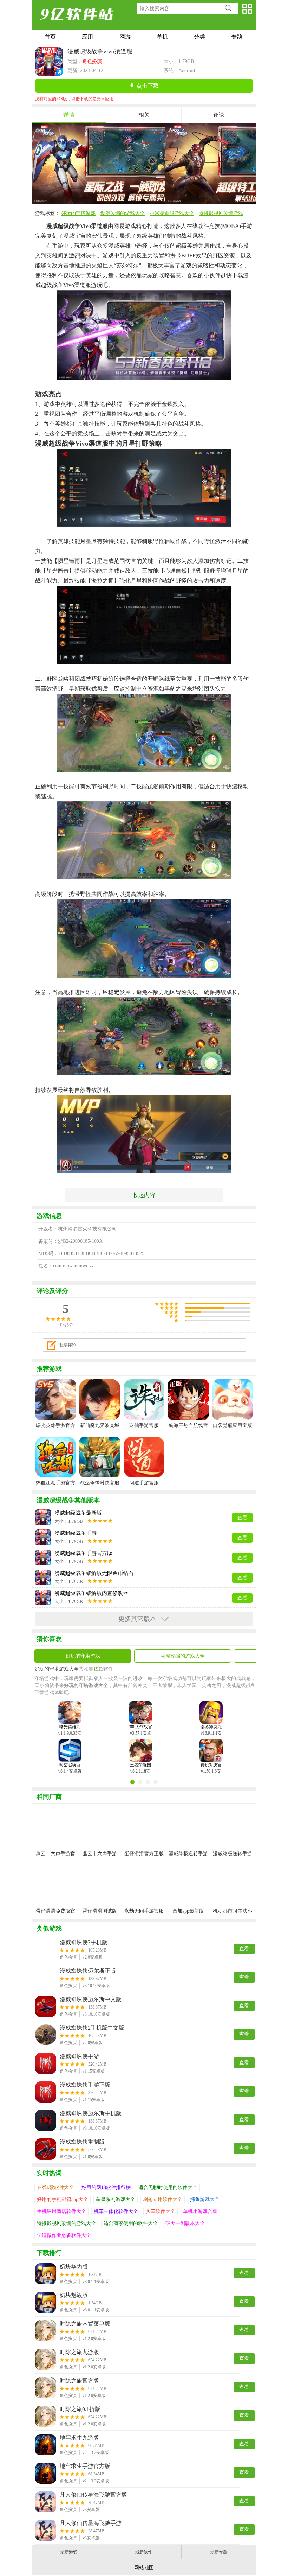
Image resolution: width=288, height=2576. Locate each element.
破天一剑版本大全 (185, 2223)
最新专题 (219, 2552)
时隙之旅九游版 (79, 2352)
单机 (162, 37)
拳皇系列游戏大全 (116, 2199)
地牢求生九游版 (79, 2438)
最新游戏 (69, 2552)
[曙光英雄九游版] (70, 1709)
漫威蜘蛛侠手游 (79, 2056)
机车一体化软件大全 (116, 2211)
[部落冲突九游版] (211, 1709)
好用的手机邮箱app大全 (63, 2199)
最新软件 (144, 2552)
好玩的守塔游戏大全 (57, 1669)
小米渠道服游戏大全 (172, 213)
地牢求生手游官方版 (85, 2466)
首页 (50, 37)
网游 (125, 37)
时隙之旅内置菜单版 (85, 2324)
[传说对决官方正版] (211, 1747)
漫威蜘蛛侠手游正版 (85, 2085)
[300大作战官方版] (140, 1709)
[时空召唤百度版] (70, 1747)
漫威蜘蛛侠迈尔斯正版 (88, 1971)
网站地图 (144, 2568)
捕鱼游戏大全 (205, 2199)
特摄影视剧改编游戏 (221, 213)
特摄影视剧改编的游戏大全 (66, 2223)
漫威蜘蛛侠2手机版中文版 (92, 2028)
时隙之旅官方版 (79, 2381)
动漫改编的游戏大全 (123, 213)
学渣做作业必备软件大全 (64, 2235)
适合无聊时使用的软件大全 (168, 2187)
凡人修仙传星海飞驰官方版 (93, 2495)
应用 (87, 37)
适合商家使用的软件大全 (131, 2223)
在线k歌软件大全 (55, 2187)
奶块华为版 (74, 2267)
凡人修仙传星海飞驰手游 (91, 2523)
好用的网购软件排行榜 (106, 2187)
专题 (237, 37)
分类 (199, 37)
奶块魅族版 (74, 2295)
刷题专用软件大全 (163, 2199)
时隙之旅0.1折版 (80, 2409)
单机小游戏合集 (200, 2211)
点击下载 (148, 86)
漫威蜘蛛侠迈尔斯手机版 (91, 2113)
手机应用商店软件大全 (61, 2211)
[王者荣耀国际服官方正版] (140, 1747)
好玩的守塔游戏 (78, 213)
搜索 (230, 8)
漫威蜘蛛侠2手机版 (84, 1942)
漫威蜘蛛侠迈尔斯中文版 (91, 1999)
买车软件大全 (161, 2211)
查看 (244, 1949)
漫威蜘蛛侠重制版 (82, 2142)
